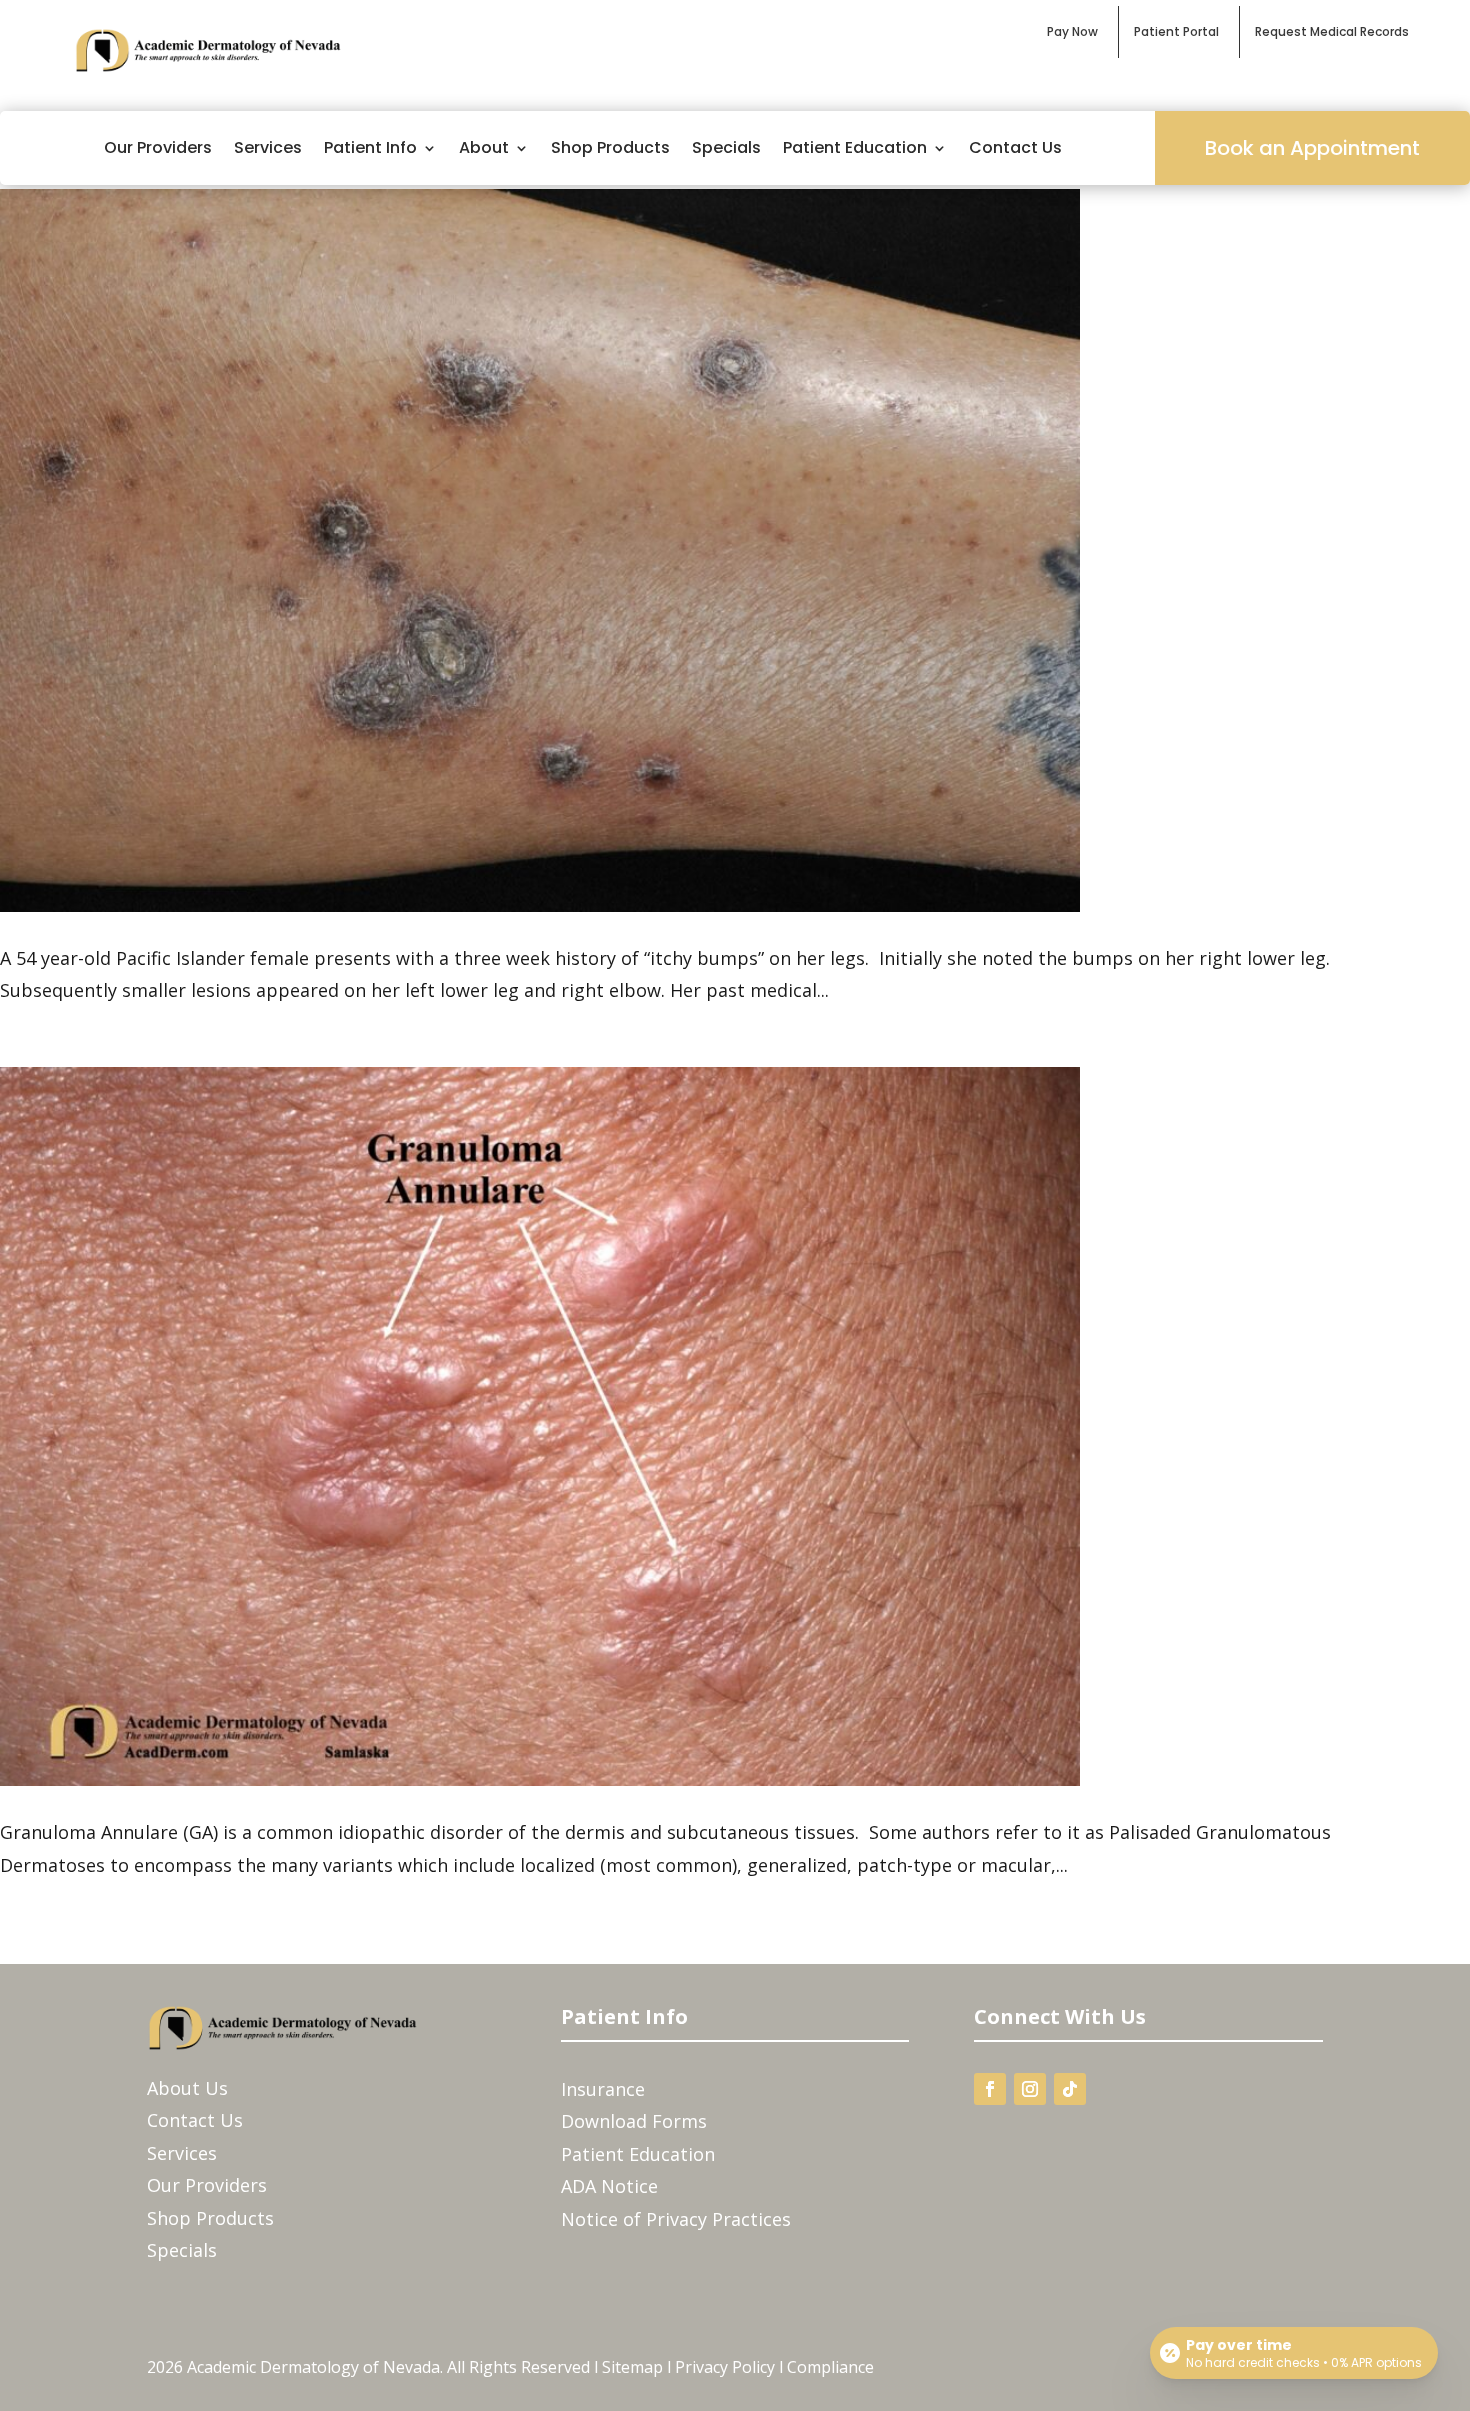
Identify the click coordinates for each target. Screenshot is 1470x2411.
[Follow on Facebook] (990, 2089)
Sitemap (632, 2367)
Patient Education (855, 147)
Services (268, 147)
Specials (726, 147)
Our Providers (158, 147)
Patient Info (370, 147)
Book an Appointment (1312, 148)
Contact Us (1015, 147)
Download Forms (634, 2121)
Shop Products (610, 147)
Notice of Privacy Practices (676, 2219)
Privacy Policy (725, 2367)
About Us (187, 2088)
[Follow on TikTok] (1070, 2089)
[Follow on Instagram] (1030, 2089)
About (484, 147)
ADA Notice (609, 2186)
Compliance (830, 2367)
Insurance (603, 2089)
